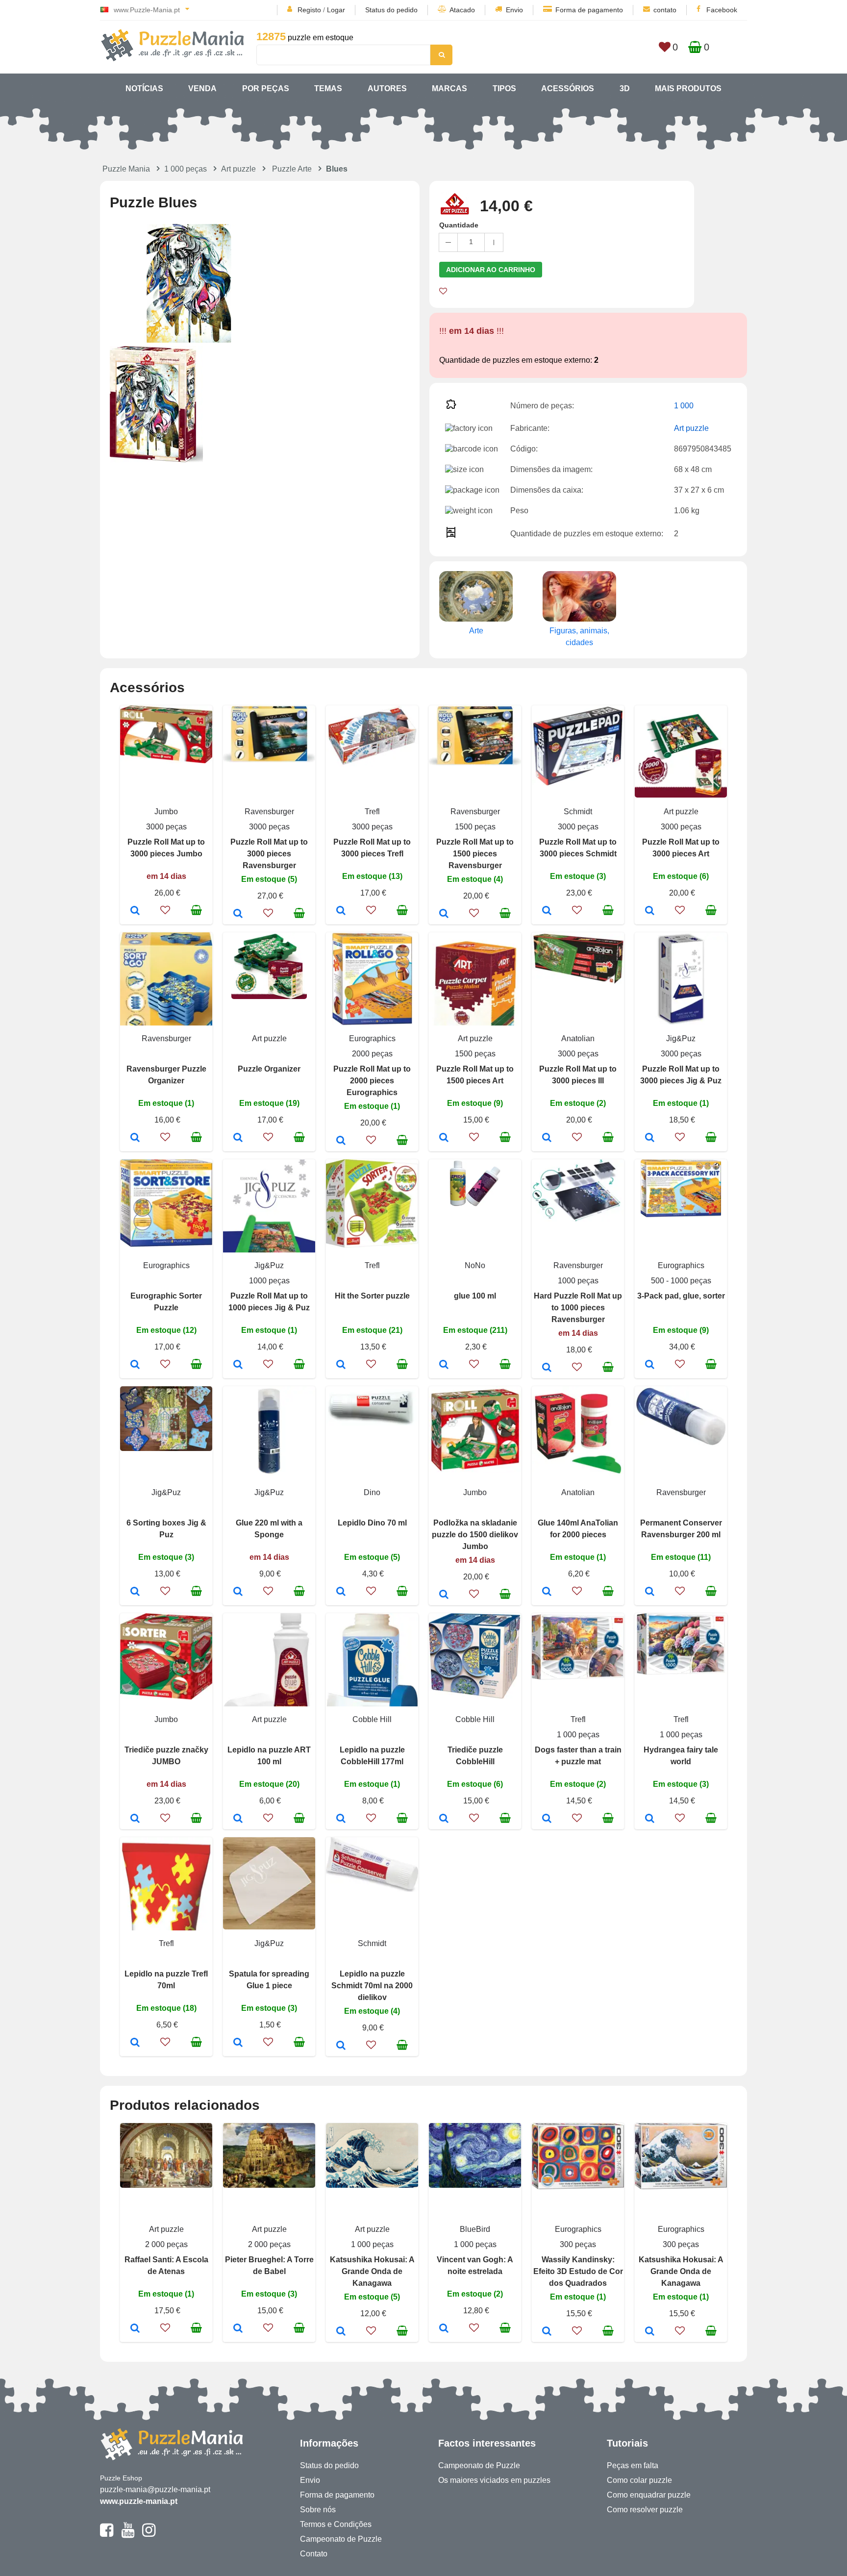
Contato (314, 2554)
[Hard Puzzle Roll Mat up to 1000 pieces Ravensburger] (547, 1368)
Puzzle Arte (292, 169)
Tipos (504, 88)
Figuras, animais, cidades (579, 637)
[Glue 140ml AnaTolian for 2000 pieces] (547, 1592)
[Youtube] (128, 2534)
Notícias (144, 88)
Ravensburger (269, 812)
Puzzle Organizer (269, 1069)
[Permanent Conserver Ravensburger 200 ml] (650, 1592)
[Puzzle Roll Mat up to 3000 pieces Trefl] (341, 911)
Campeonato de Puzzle (341, 2539)
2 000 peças (166, 2244)
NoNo (475, 1265)
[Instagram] (149, 2534)
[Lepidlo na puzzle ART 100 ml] (238, 1819)
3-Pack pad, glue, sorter (681, 1296)
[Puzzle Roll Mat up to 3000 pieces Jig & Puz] (650, 1138)
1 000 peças (186, 169)
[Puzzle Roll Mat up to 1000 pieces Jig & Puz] (238, 1365)
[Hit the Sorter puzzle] (341, 1365)
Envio (514, 10)
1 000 (684, 406)
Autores (387, 88)
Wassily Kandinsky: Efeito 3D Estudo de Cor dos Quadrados (578, 2271)
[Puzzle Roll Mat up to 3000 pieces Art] (650, 911)
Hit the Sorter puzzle (372, 1296)
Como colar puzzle (639, 2480)
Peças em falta (633, 2465)
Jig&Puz (681, 1038)
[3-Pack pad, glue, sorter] (650, 1365)
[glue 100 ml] (444, 1365)
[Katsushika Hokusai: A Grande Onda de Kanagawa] (341, 2332)
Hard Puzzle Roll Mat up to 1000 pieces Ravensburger (578, 1308)
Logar (336, 10)
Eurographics (372, 1038)
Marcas (449, 88)
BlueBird (475, 2229)
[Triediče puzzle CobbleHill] (444, 1819)
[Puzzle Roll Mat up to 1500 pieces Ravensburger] (444, 914)
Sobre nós (318, 2510)
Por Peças (266, 88)
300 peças (578, 2244)
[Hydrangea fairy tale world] (650, 1819)
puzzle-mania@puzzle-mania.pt (155, 2489)
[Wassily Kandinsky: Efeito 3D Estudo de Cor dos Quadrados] (547, 2332)
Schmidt (578, 812)
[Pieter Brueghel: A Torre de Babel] (238, 2329)
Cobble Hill (372, 1719)
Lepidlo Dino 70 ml (372, 1523)
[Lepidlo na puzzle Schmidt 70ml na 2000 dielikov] (341, 2046)
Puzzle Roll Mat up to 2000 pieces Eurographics (372, 1081)
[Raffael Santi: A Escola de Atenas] (135, 2329)
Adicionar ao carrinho (491, 270)
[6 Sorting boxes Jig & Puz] (135, 1592)
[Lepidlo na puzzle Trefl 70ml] (135, 2043)
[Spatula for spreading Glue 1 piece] (238, 2043)
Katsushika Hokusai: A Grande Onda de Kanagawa (372, 2271)
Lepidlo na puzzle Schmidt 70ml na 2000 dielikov (372, 1986)
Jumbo (166, 812)
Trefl (372, 812)
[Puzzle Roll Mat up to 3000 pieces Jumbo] (135, 911)
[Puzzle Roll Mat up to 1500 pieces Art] (444, 1138)
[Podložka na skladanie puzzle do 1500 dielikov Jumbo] (444, 1595)
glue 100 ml (475, 1296)
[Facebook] (107, 2534)
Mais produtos (688, 88)
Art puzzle (238, 169)
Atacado (462, 10)
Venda (202, 88)
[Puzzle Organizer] (238, 1138)
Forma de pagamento (589, 10)
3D (625, 88)
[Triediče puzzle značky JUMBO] (135, 1819)
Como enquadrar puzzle (649, 2495)
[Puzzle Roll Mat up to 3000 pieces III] (547, 1138)
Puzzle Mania (126, 169)
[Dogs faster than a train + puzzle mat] (547, 1819)
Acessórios (568, 88)
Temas (328, 88)
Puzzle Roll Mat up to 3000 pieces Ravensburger (269, 854)
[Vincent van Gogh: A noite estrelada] (444, 2329)
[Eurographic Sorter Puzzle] (135, 1365)
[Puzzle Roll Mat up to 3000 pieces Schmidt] (547, 911)
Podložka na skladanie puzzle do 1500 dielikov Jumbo (475, 1535)
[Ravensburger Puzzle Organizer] (135, 1138)
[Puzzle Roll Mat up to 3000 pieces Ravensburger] (238, 914)
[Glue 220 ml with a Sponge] (238, 1592)
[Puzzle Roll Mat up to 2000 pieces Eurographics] (341, 1141)
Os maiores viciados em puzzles (494, 2480)
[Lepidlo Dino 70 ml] (341, 1592)
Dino (372, 1492)
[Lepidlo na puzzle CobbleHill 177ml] (341, 1819)
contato (665, 10)
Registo (309, 10)
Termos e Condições (336, 2524)
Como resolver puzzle (645, 2510)
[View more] (166, 761)
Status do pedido (391, 10)
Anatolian (578, 1038)
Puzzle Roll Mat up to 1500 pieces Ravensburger (475, 854)
